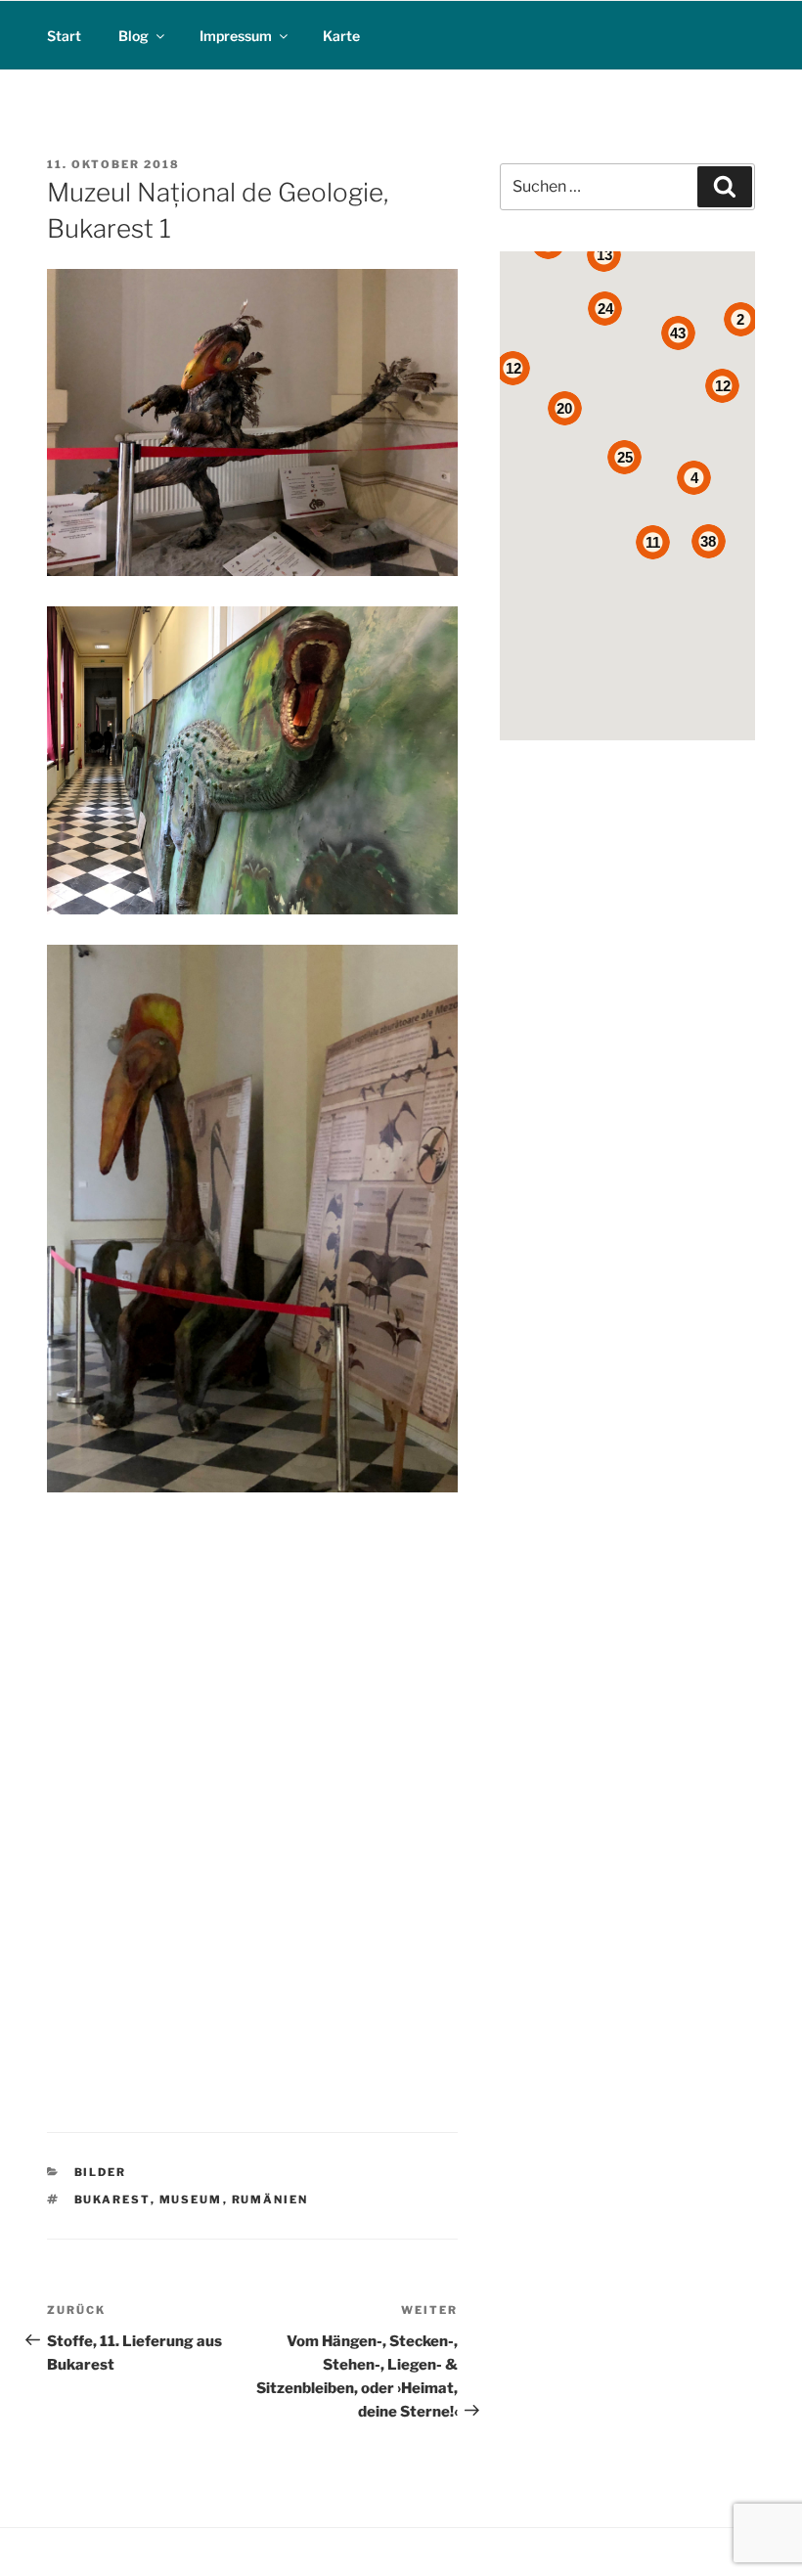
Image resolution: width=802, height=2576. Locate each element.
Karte (341, 36)
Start (64, 36)
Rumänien (270, 2199)
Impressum (236, 36)
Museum (191, 2199)
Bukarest (112, 2199)
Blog (134, 36)
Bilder (101, 2172)
